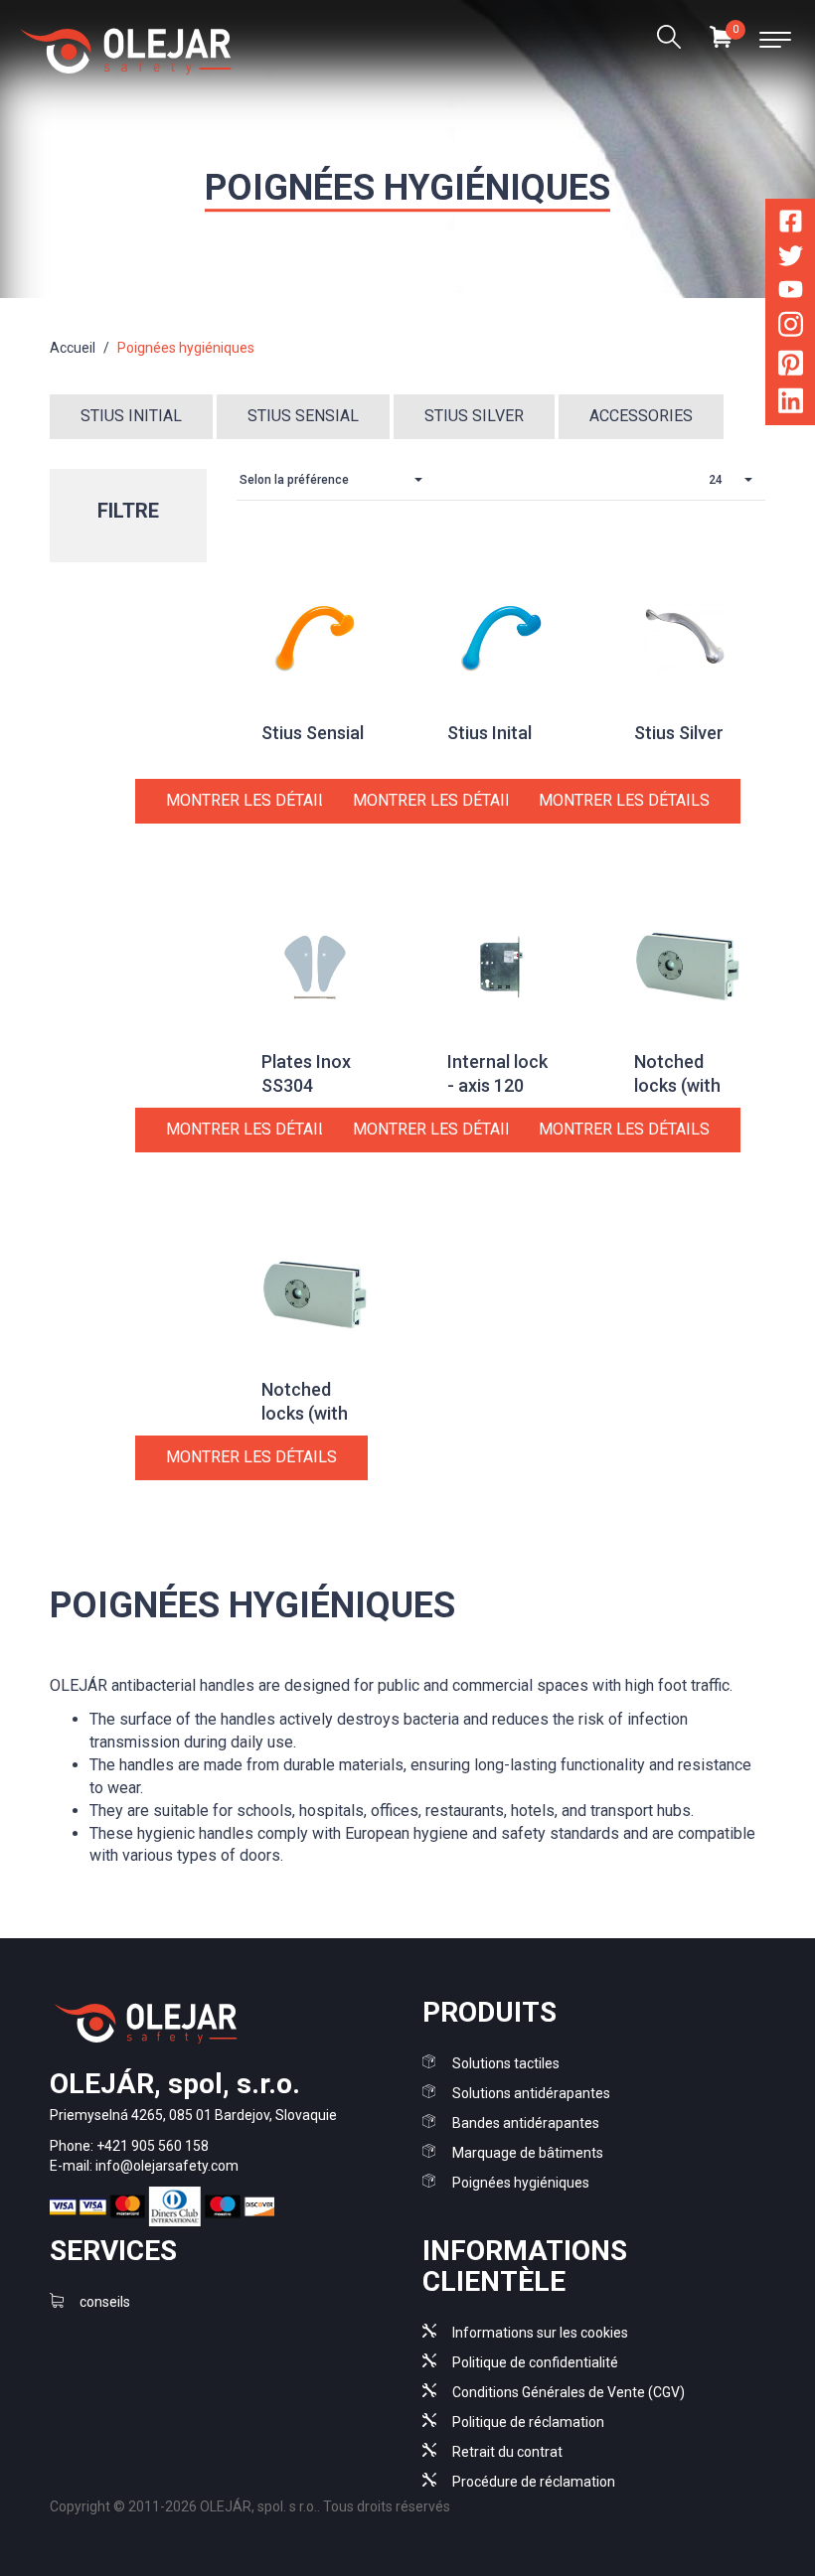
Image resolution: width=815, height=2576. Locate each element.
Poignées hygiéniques (521, 2183)
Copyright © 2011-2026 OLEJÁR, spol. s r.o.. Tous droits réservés (250, 2506)
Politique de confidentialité (535, 2362)
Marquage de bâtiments (528, 2153)
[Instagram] (791, 328)
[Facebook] (791, 225)
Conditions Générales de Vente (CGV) (569, 2392)
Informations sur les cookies (540, 2333)
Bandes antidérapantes (526, 2123)
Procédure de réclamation (534, 2482)
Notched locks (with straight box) (313, 1413)
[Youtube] (791, 293)
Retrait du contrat (507, 2452)
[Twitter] (791, 260)
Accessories (641, 416)
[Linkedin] (791, 405)
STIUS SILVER (474, 416)
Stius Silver (679, 733)
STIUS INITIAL (131, 416)
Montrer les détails (251, 800)
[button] (336, 480)
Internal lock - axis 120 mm (497, 1085)
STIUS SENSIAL (303, 416)
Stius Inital (489, 733)
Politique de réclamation (528, 2422)
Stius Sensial (313, 733)
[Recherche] (668, 40)
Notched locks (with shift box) (677, 1085)
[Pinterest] (791, 366)
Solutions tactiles (506, 2063)
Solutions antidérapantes (531, 2093)
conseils (105, 2302)
